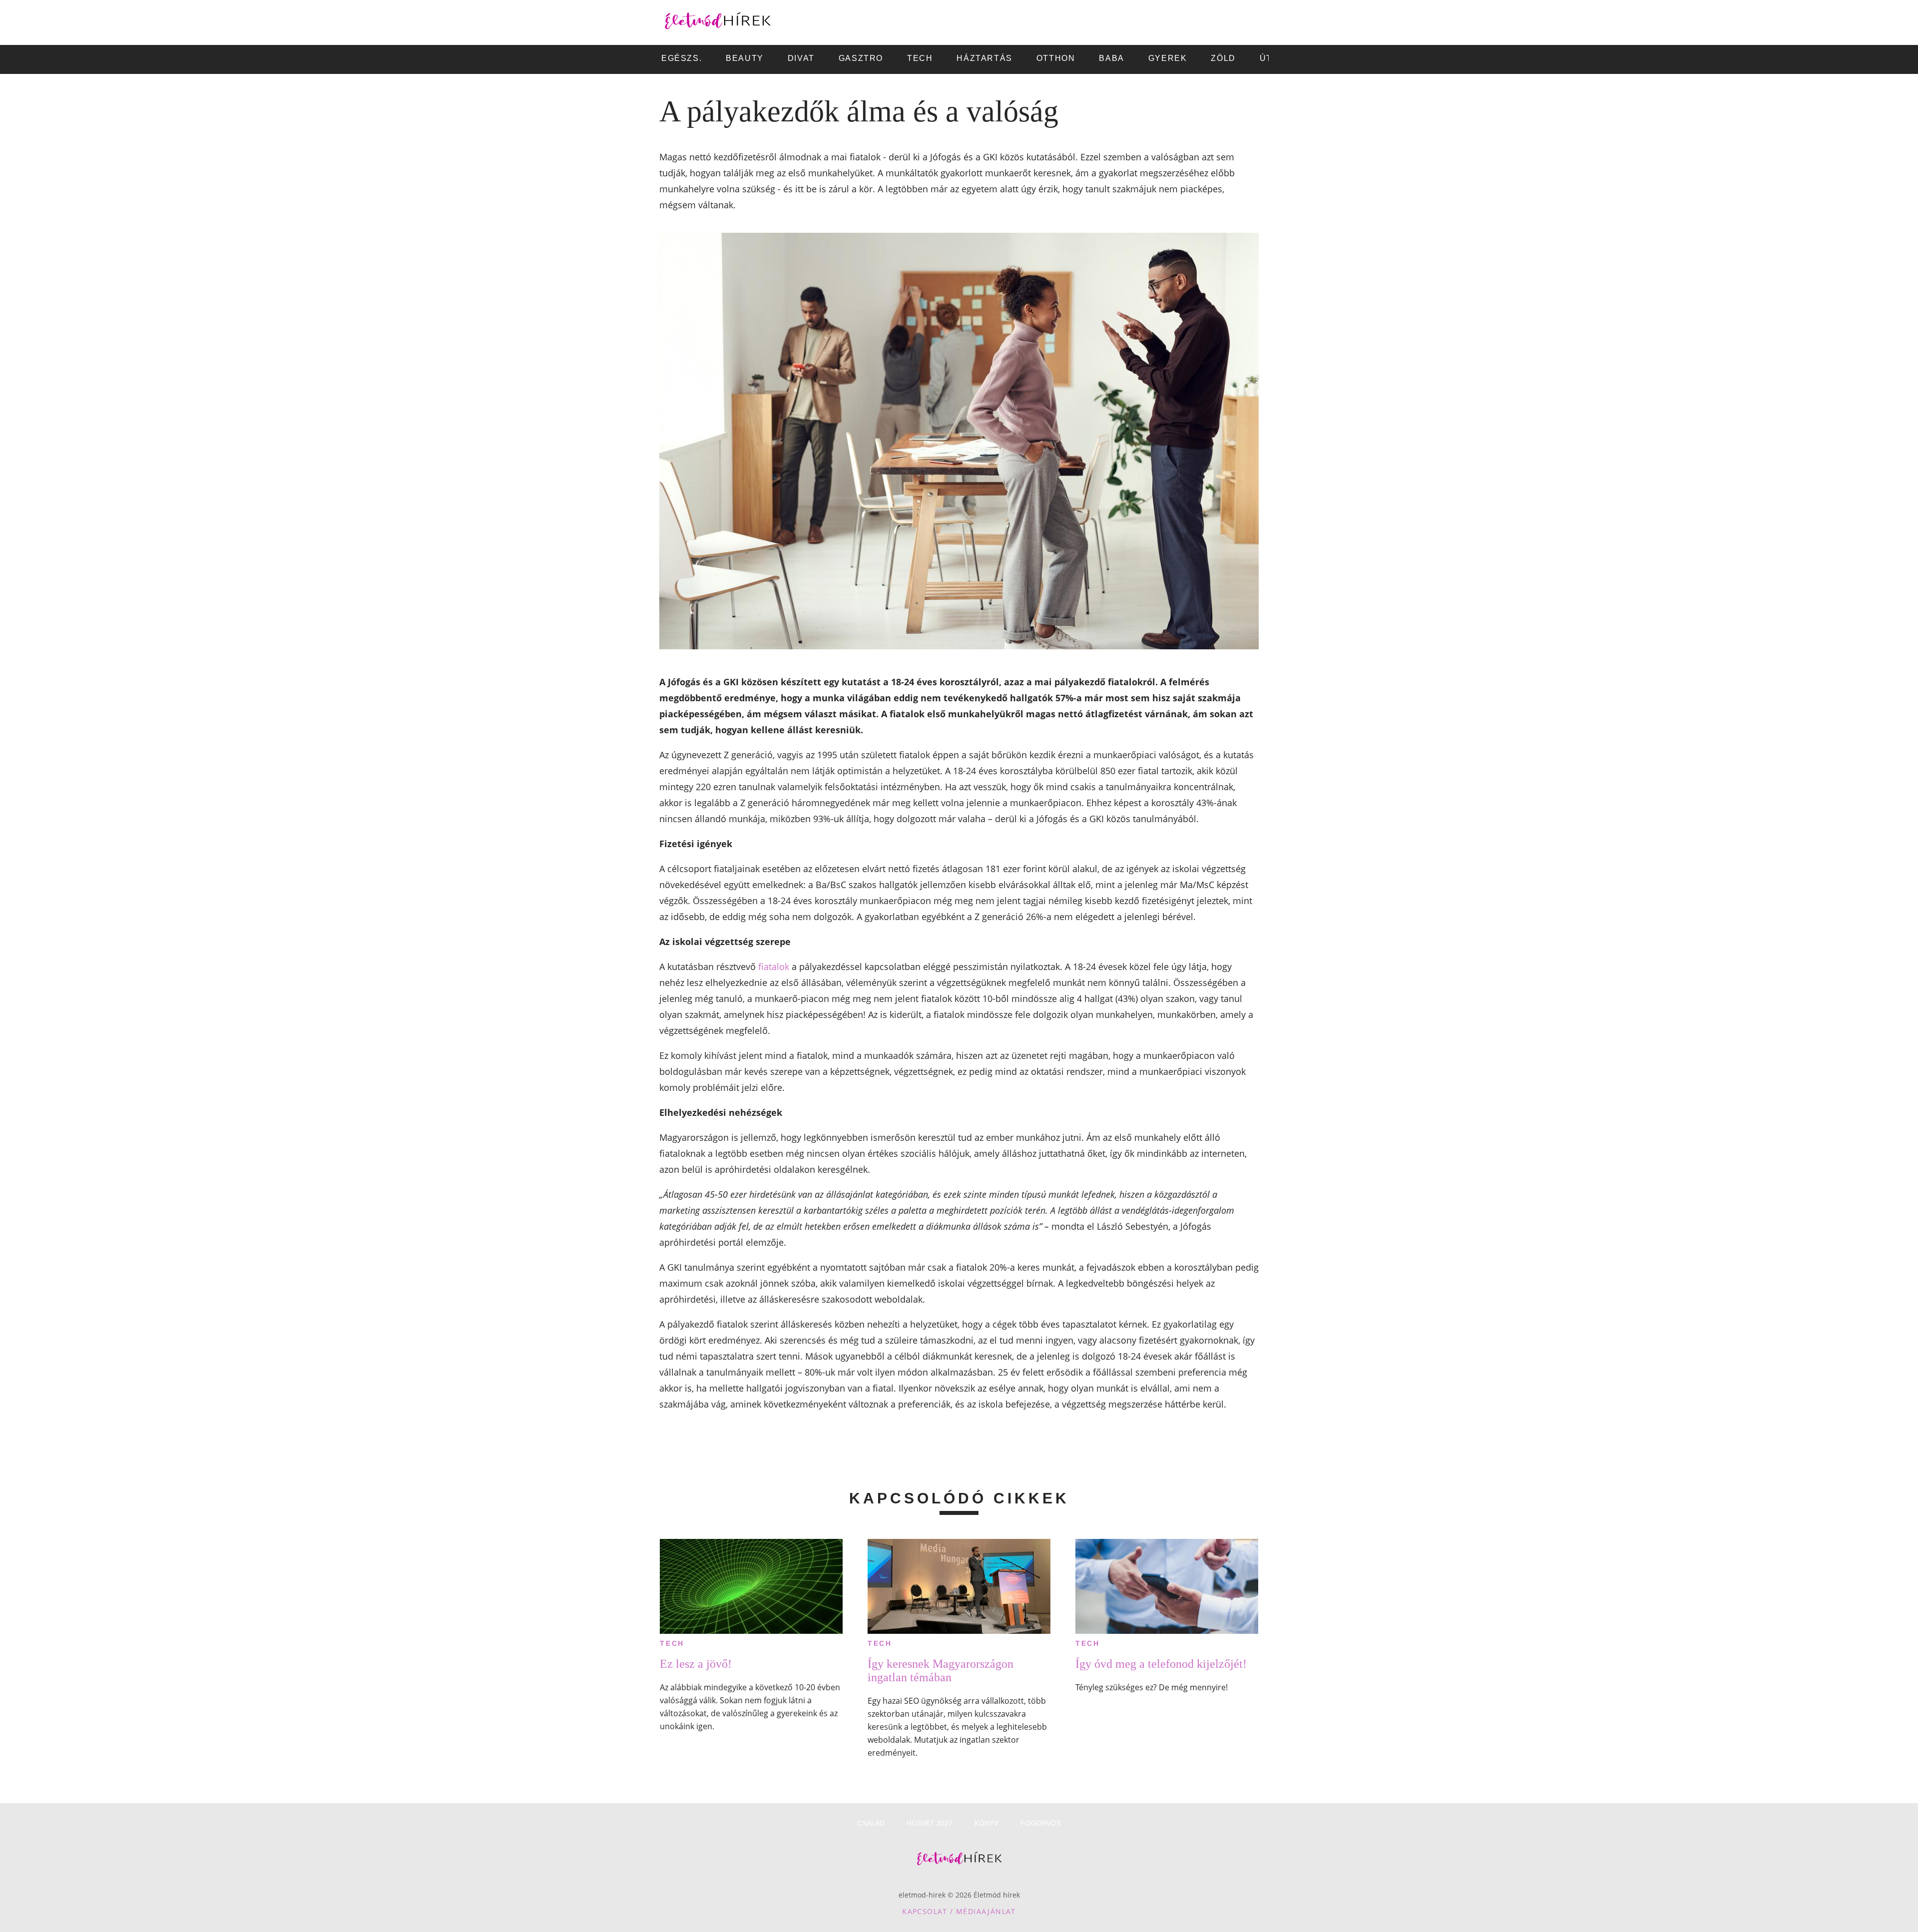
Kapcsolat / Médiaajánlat (959, 1911)
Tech (672, 1643)
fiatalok (774, 966)
